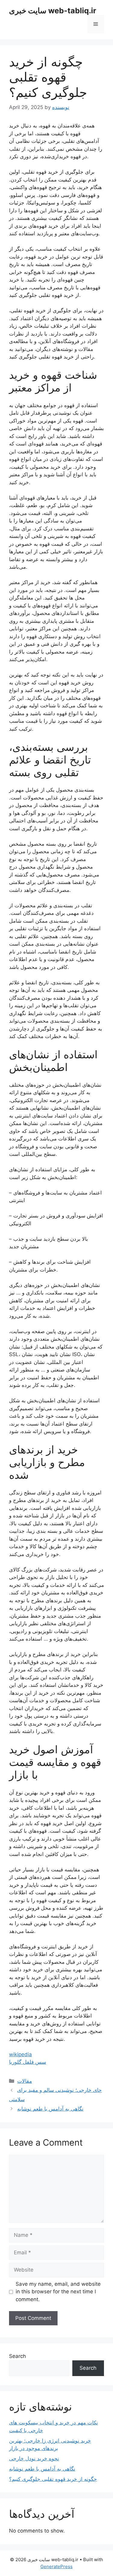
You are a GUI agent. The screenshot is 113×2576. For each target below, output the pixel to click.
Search (17, 2356)
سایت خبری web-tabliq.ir (53, 11)
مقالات (25, 2081)
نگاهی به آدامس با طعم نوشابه (50, 2109)
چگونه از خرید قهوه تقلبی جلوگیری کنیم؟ (53, 2479)
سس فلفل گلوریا (28, 2062)
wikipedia (20, 2054)
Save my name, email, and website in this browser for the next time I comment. (58, 2292)
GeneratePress (56, 2566)
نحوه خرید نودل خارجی (34, 2459)
